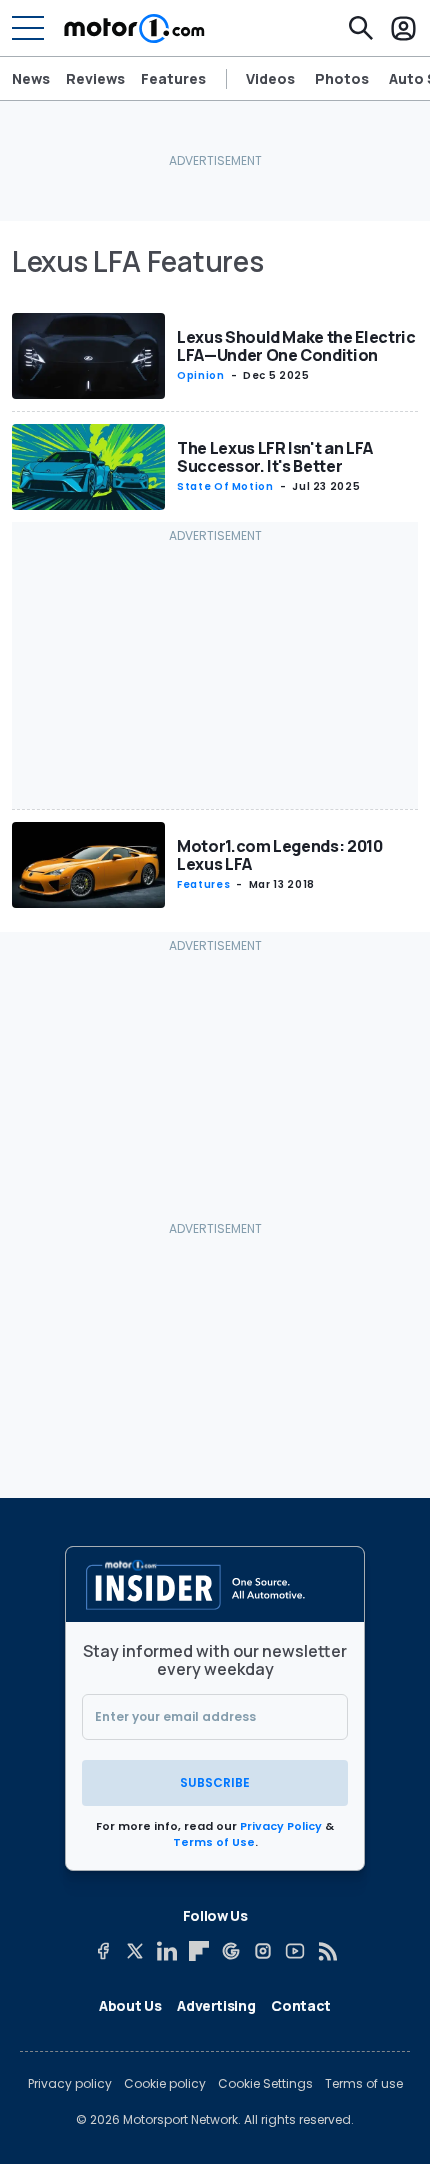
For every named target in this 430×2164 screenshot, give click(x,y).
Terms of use (364, 2084)
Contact (301, 2005)
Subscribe (215, 1782)
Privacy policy (70, 2084)
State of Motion (225, 486)
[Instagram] (263, 1951)
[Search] (361, 28)
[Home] (134, 28)
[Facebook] (103, 1951)
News (31, 78)
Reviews (95, 78)
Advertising (216, 2005)
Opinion (200, 375)
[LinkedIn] (167, 1951)
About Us (130, 2005)
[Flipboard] (199, 1951)
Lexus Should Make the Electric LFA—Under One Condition (296, 346)
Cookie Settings (265, 2084)
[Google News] (231, 1951)
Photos (342, 79)
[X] (135, 1951)
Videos (270, 79)
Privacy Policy (281, 1826)
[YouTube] (295, 1951)
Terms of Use (214, 1842)
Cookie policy (165, 2084)
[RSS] (327, 1951)
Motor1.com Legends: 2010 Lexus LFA (280, 855)
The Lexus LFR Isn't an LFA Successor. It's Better (275, 457)
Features (173, 78)
